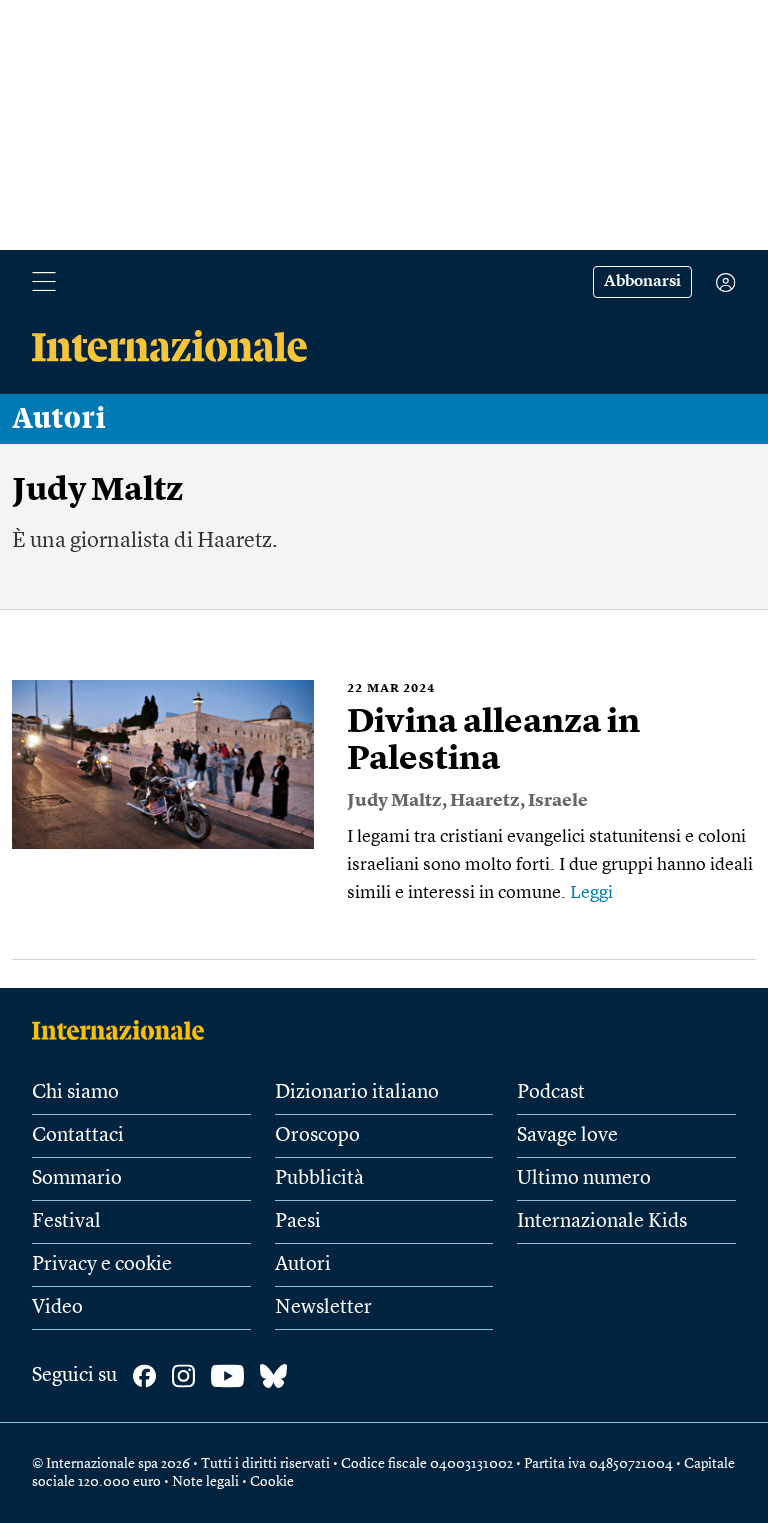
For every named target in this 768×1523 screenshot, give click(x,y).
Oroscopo (317, 1136)
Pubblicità (319, 1179)
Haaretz (485, 801)
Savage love (567, 1136)
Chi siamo (75, 1093)
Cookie (272, 1482)
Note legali (205, 1482)
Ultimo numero (584, 1179)
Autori (59, 419)
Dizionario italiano (357, 1093)
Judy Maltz (394, 801)
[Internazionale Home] (124, 1030)
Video (57, 1308)
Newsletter (323, 1308)
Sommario (77, 1179)
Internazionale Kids (602, 1222)
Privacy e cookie (102, 1265)
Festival (66, 1222)
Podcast (551, 1093)
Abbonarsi (642, 282)
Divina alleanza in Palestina (493, 741)
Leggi (591, 893)
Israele (558, 801)
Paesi (298, 1222)
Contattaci (78, 1136)
